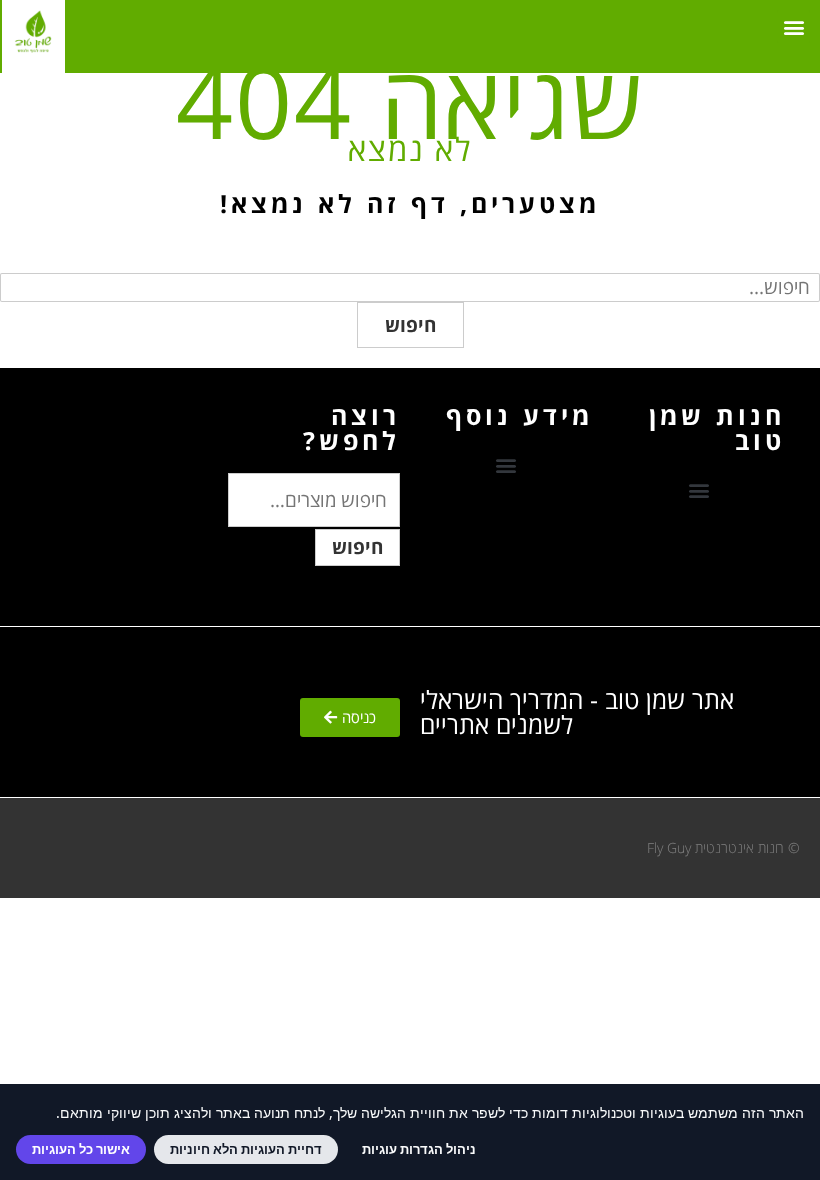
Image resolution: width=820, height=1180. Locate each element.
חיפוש (410, 325)
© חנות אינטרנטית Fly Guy (723, 847)
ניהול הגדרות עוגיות (419, 1149)
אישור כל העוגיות (81, 1149)
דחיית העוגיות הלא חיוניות (246, 1149)
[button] (793, 26)
